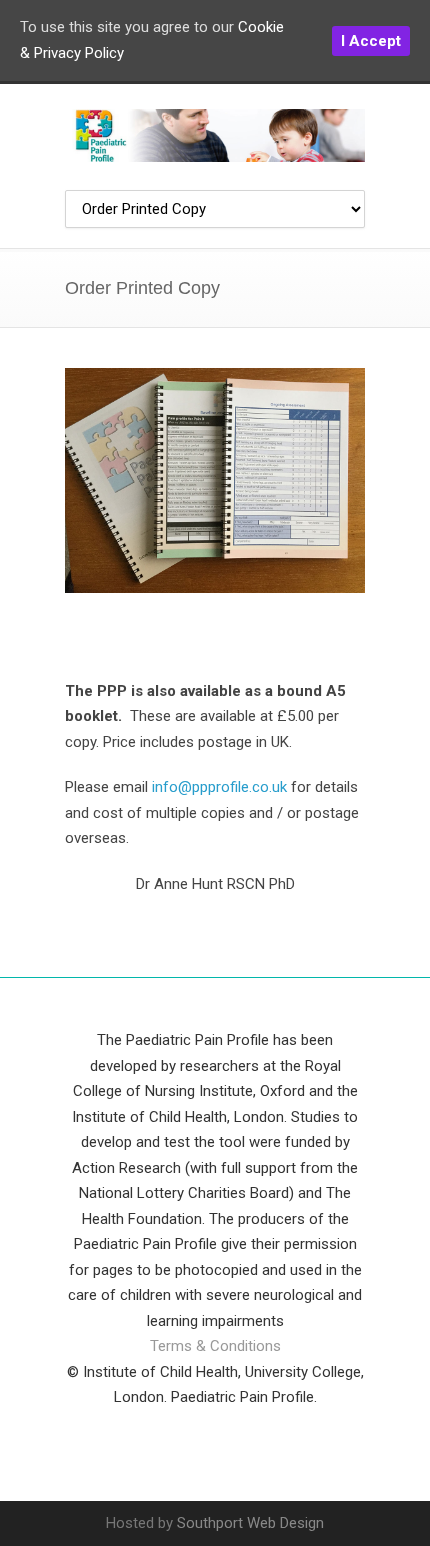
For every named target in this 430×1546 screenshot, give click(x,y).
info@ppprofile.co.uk (219, 787)
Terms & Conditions (215, 1346)
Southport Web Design (250, 1523)
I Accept (371, 41)
